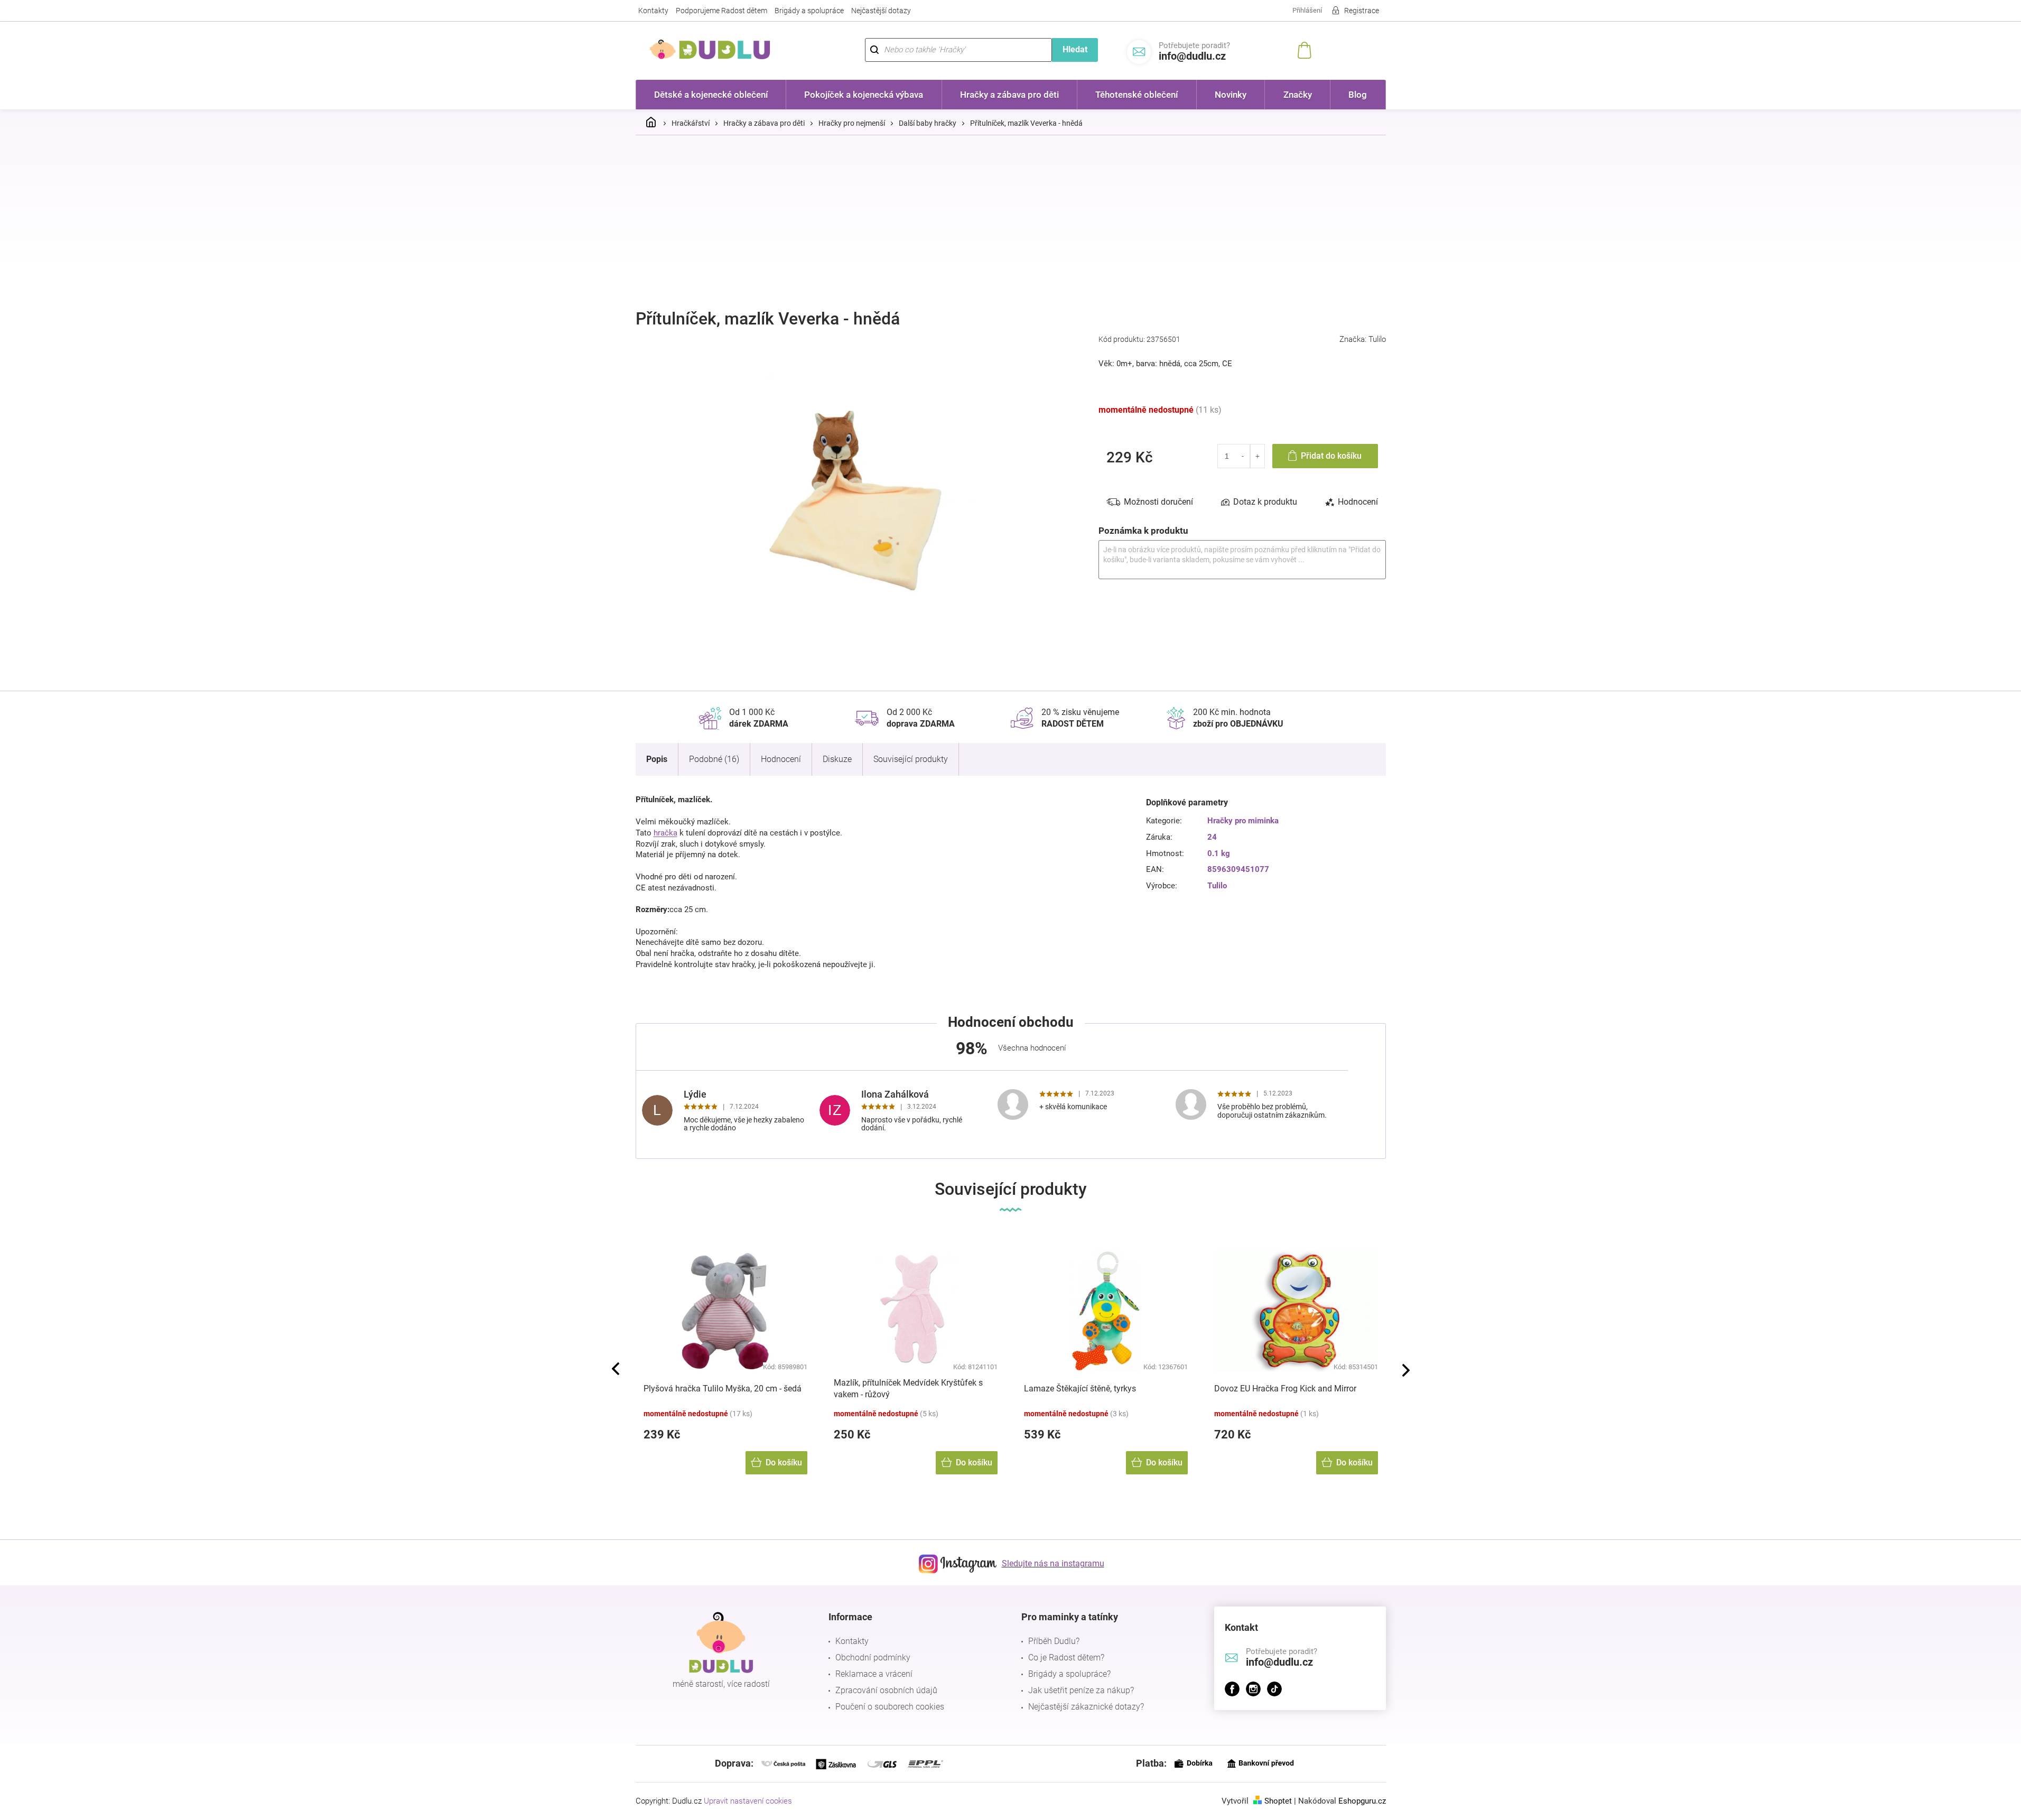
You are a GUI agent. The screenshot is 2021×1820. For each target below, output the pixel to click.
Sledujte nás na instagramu (1053, 1563)
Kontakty (653, 11)
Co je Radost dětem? (1066, 1657)
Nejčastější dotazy (881, 11)
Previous (616, 1369)
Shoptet (1278, 1801)
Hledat (1075, 49)
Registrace (1362, 11)
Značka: (1363, 339)
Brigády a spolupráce (809, 11)
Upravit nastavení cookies (748, 1801)
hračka (665, 833)
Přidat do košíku (1331, 456)
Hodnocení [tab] (1358, 502)
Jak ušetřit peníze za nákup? (1081, 1690)
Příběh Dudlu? (1054, 1641)
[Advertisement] (1011, 222)
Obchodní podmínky (873, 1657)
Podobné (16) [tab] (714, 759)
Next (1406, 1370)
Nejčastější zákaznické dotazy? (1086, 1707)
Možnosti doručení (1158, 502)
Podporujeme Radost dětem (721, 11)
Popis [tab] (657, 759)
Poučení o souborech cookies (890, 1707)
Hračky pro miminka (1243, 821)
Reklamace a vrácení (874, 1674)
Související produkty (911, 759)
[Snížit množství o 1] (1244, 456)
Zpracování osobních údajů (886, 1690)
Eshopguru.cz (1362, 1801)
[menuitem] (711, 95)
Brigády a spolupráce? (1069, 1674)
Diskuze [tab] (837, 759)
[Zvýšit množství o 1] (1257, 456)
